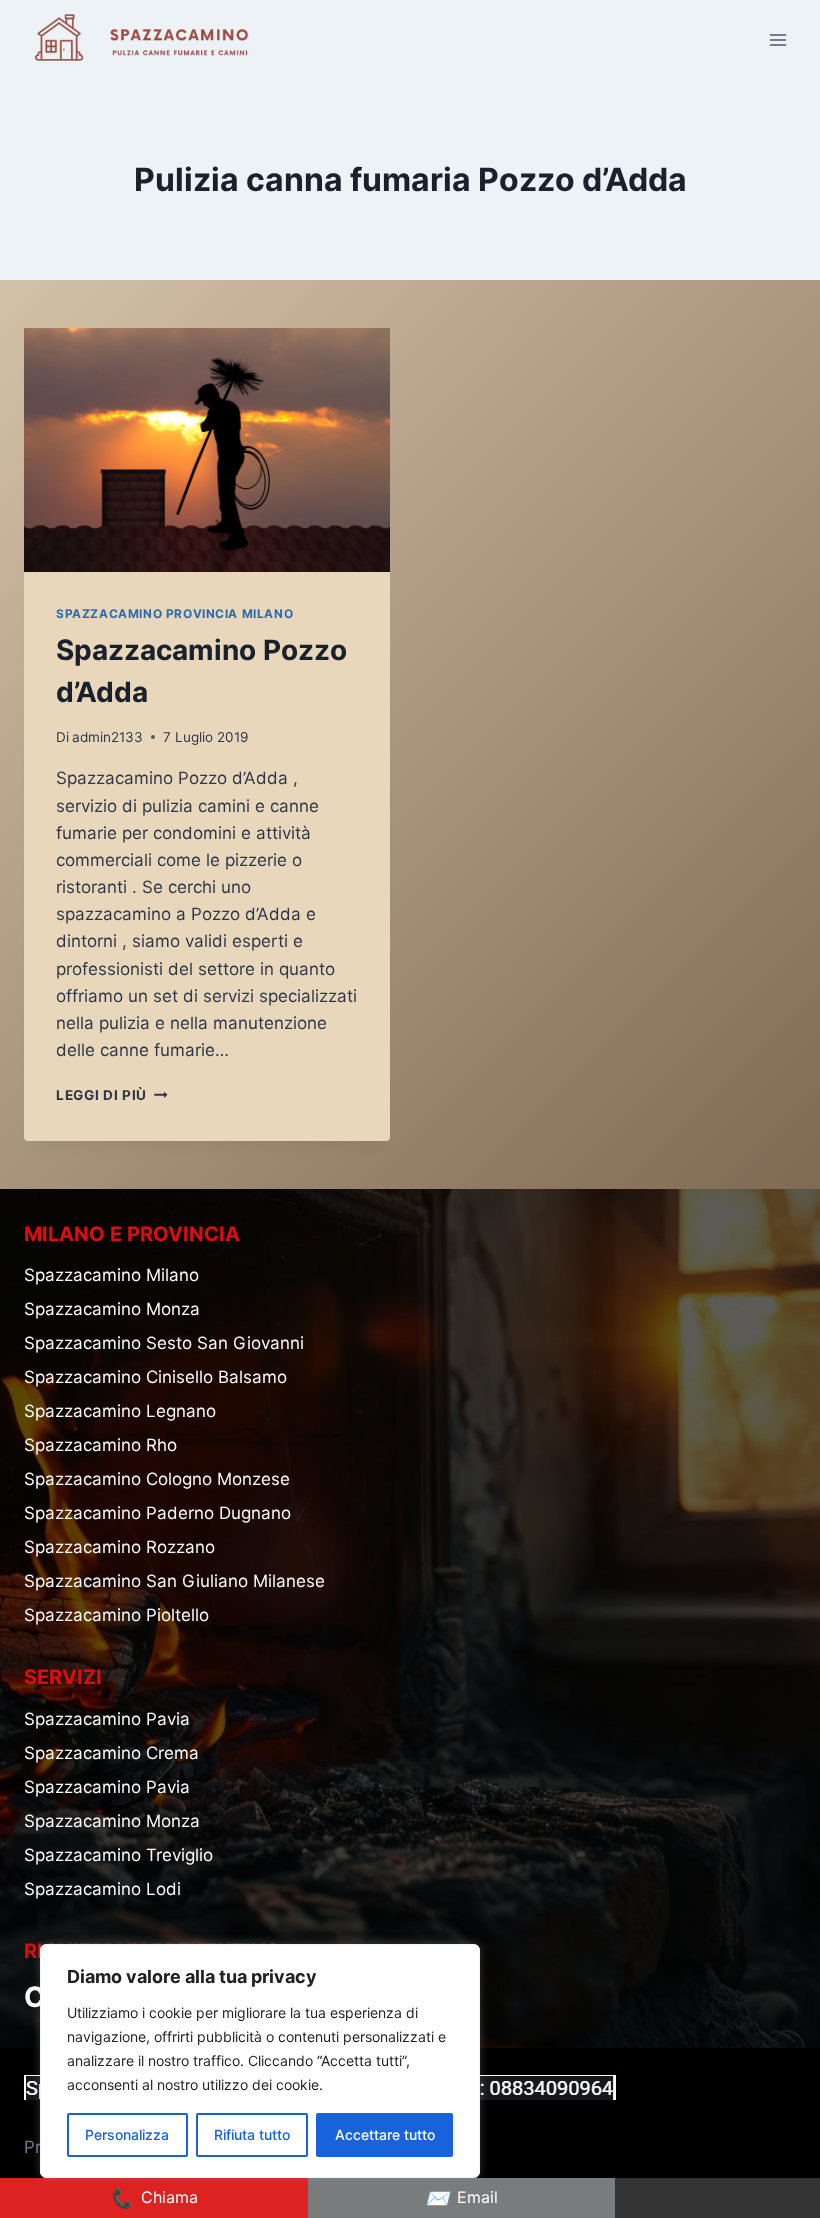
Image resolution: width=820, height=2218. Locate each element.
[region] (260, 2061)
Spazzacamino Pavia (107, 1719)
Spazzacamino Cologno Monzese (157, 1479)
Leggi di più (112, 1095)
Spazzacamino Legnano (120, 1411)
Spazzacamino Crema (111, 1753)
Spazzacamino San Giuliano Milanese (174, 1581)
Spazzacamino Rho (100, 1445)
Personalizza (127, 2134)
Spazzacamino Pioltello (116, 1615)
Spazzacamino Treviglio (118, 1855)
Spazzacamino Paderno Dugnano (157, 1513)
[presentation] (207, 450)
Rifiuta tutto (252, 2134)
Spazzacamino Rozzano (119, 1547)
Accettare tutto (385, 2134)
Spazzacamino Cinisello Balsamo (155, 1377)
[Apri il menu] (777, 39)
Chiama (153, 2198)
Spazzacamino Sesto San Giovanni (164, 1343)
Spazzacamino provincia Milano (174, 613)
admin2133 (107, 737)
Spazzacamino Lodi (102, 1889)
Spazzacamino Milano (111, 1275)
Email (461, 2198)
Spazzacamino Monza (112, 1309)
